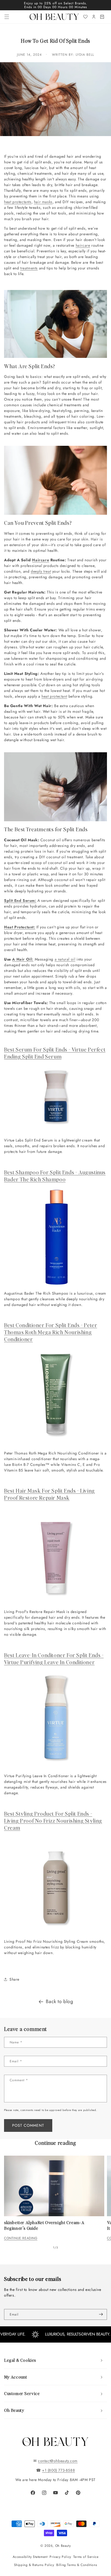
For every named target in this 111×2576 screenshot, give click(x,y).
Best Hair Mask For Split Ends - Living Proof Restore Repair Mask (49, 1494)
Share (14, 1979)
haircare (83, 245)
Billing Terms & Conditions (77, 2565)
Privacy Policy (60, 2557)
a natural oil (65, 959)
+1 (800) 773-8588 (58, 2470)
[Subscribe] (101, 2314)
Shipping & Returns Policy (34, 2565)
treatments (29, 268)
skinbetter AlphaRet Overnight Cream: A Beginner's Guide (44, 2225)
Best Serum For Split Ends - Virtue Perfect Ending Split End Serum (55, 1053)
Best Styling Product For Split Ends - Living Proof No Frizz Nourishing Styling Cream (53, 1820)
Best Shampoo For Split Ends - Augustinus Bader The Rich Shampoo (55, 1176)
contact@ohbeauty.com (58, 2461)
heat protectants (18, 202)
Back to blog (59, 2002)
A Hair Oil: (23, 959)
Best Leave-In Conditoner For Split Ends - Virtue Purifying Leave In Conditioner (54, 1658)
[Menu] (7, 17)
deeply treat (41, 571)
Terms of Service (86, 2557)
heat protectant (54, 696)
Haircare (41, 560)
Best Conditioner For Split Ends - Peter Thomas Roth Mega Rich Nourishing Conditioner (51, 1332)
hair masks (43, 202)
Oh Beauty (63, 2546)
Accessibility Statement (30, 2557)
